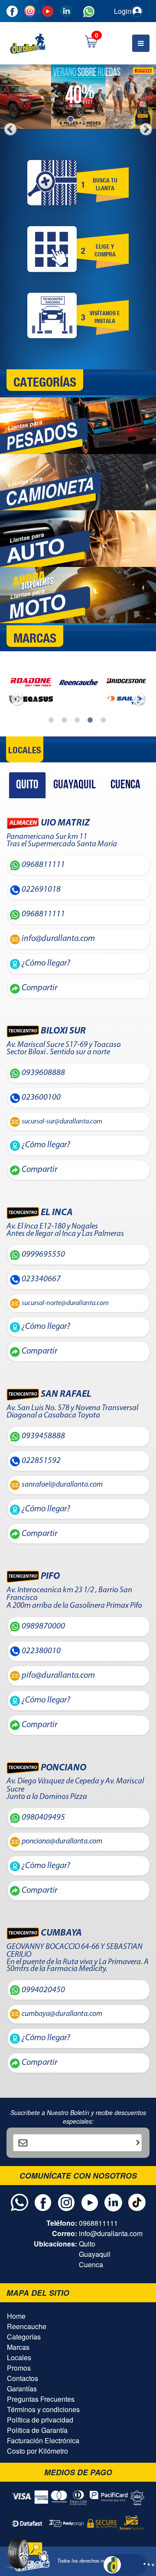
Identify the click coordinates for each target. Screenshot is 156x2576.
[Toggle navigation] (141, 43)
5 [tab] (104, 721)
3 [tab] (78, 721)
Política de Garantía (37, 2430)
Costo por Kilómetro (37, 2451)
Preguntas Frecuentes (41, 2399)
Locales (19, 2357)
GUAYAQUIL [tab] (75, 785)
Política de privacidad (40, 2420)
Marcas (18, 2347)
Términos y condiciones (43, 2409)
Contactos (23, 2378)
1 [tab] (71, 120)
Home (16, 2316)
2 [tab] (84, 120)
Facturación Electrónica (43, 2440)
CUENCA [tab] (125, 785)
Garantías (22, 2389)
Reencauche (27, 2326)
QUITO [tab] (27, 785)
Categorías (24, 2337)
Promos (19, 2368)
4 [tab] (91, 721)
